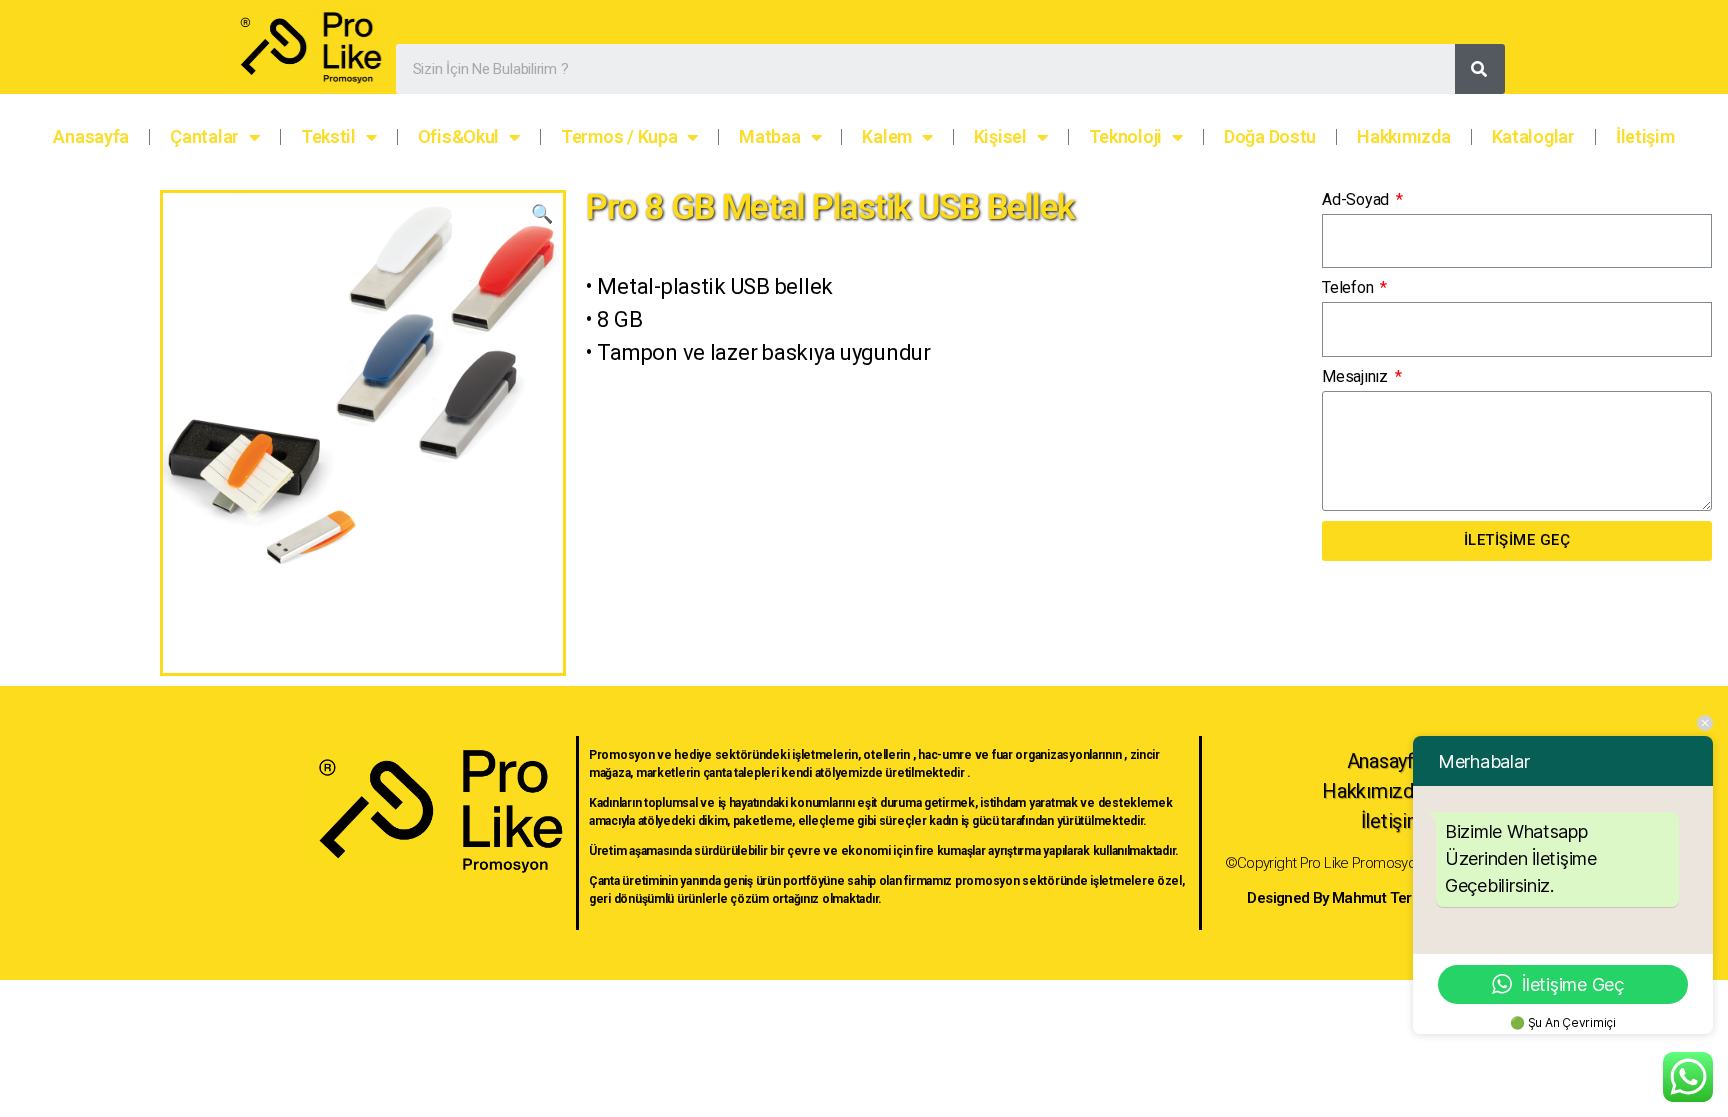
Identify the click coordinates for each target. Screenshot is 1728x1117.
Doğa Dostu (1270, 136)
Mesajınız (1356, 376)
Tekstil (328, 136)
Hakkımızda (1403, 136)
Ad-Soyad (1357, 199)
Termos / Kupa (619, 136)
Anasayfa (91, 136)
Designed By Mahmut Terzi (1335, 898)
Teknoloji (1126, 136)
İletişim (1645, 136)
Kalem (887, 136)
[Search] (1480, 69)
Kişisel (1000, 136)
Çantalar (204, 136)
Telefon (1349, 287)
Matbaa (769, 136)
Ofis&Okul (459, 136)
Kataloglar (1533, 136)
